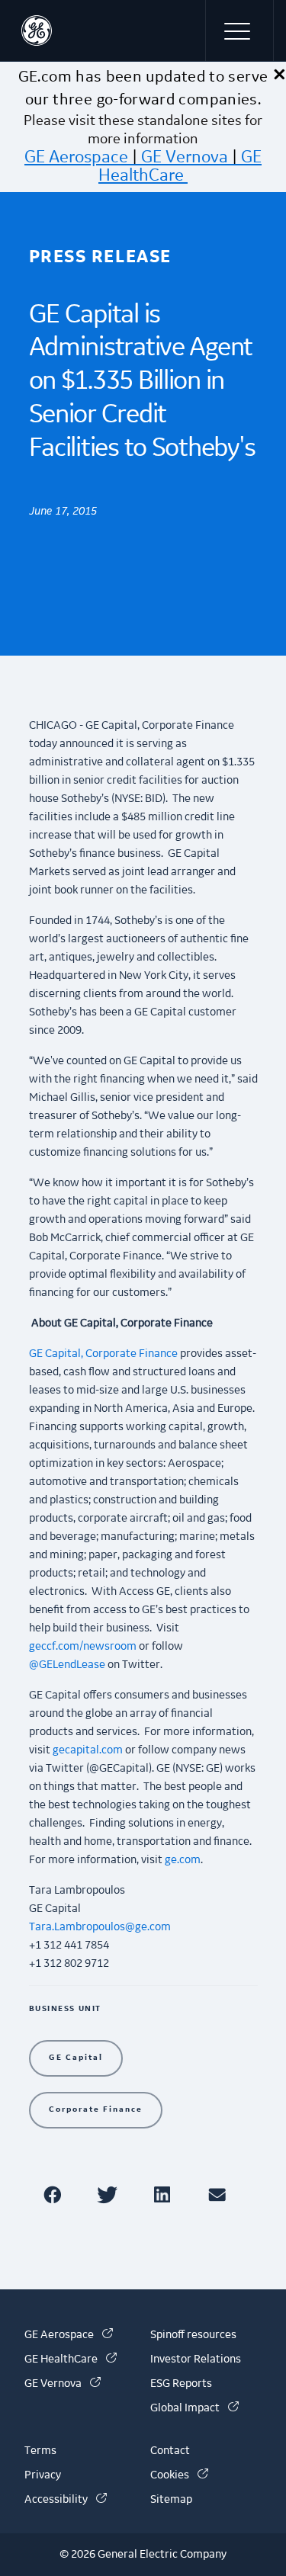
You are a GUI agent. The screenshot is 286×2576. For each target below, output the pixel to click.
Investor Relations (196, 2359)
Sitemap (171, 2500)
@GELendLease (67, 1665)
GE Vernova (185, 157)
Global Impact (194, 2408)
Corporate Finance (96, 2109)
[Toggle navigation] (239, 30)
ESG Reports (181, 2384)
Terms (40, 2451)
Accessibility (66, 2500)
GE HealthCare (180, 166)
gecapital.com (88, 1750)
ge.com (183, 1860)
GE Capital (76, 2057)
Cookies (179, 2475)
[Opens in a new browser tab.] (55, 2194)
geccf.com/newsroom (83, 1647)
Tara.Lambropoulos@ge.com (100, 1927)
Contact (170, 2451)
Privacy (43, 2475)
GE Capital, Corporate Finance (103, 1354)
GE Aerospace (76, 157)
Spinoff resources (193, 2335)
